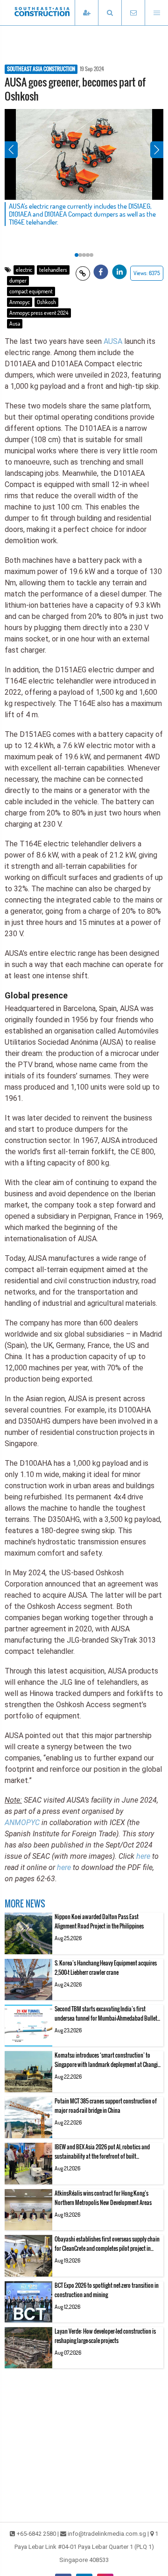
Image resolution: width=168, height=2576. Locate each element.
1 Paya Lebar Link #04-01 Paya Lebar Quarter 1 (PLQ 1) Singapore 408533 (87, 2547)
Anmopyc (20, 302)
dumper (18, 280)
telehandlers (53, 270)
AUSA (113, 341)
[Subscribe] (86, 13)
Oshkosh (46, 302)
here (143, 1856)
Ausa (15, 324)
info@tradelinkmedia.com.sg (107, 2534)
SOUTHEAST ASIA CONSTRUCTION (41, 69)
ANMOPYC (22, 1823)
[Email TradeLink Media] (133, 13)
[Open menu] (156, 13)
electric (24, 270)
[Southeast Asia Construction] (56, 13)
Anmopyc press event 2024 (39, 313)
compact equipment (31, 291)
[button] (110, 13)
